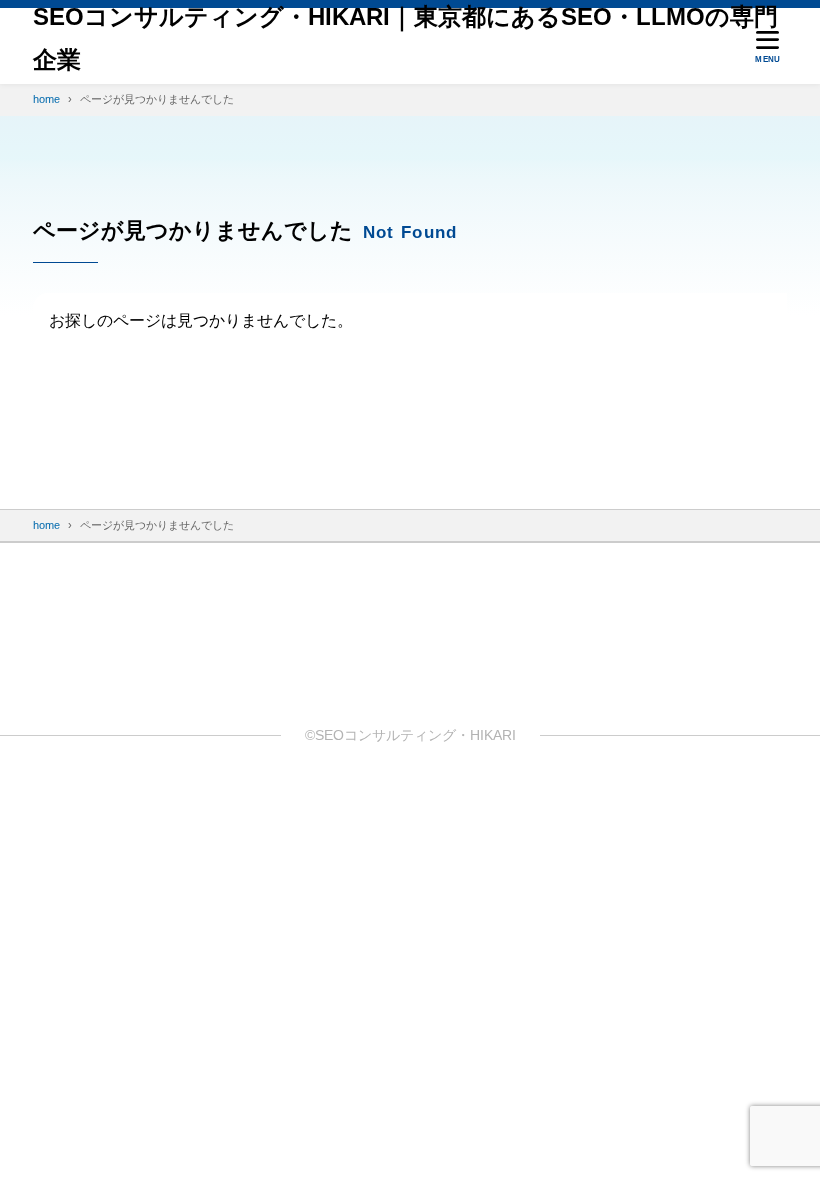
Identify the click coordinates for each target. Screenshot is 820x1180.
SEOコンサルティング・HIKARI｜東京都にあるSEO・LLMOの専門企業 (405, 38)
